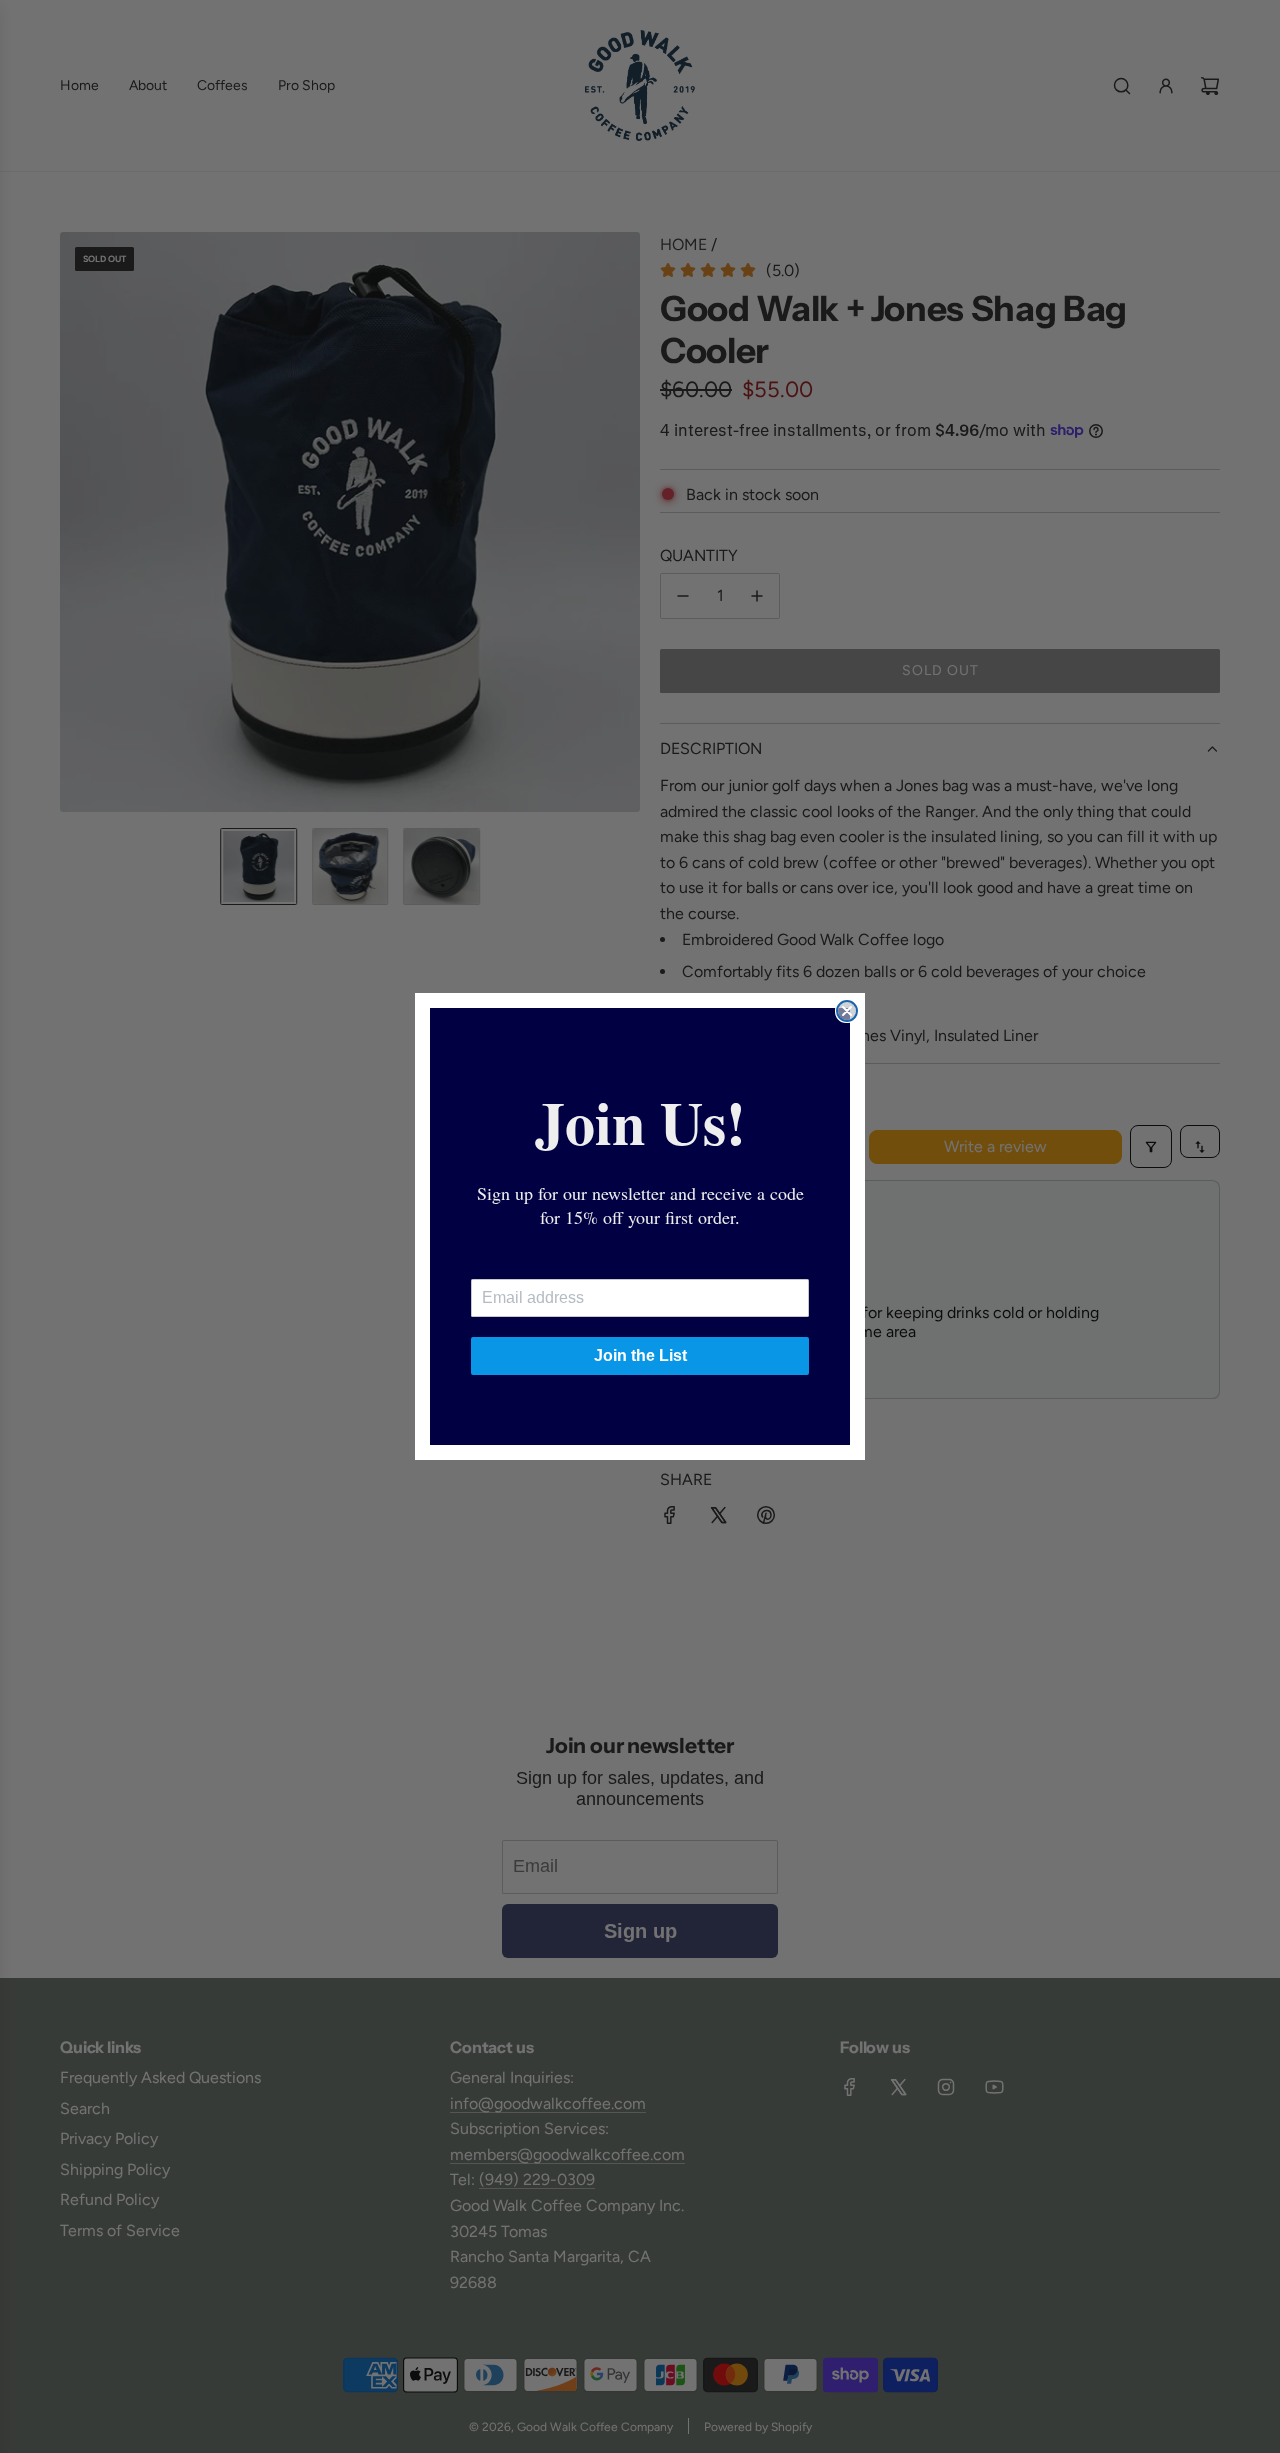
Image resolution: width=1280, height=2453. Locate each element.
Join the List (640, 1355)
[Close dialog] (847, 1011)
